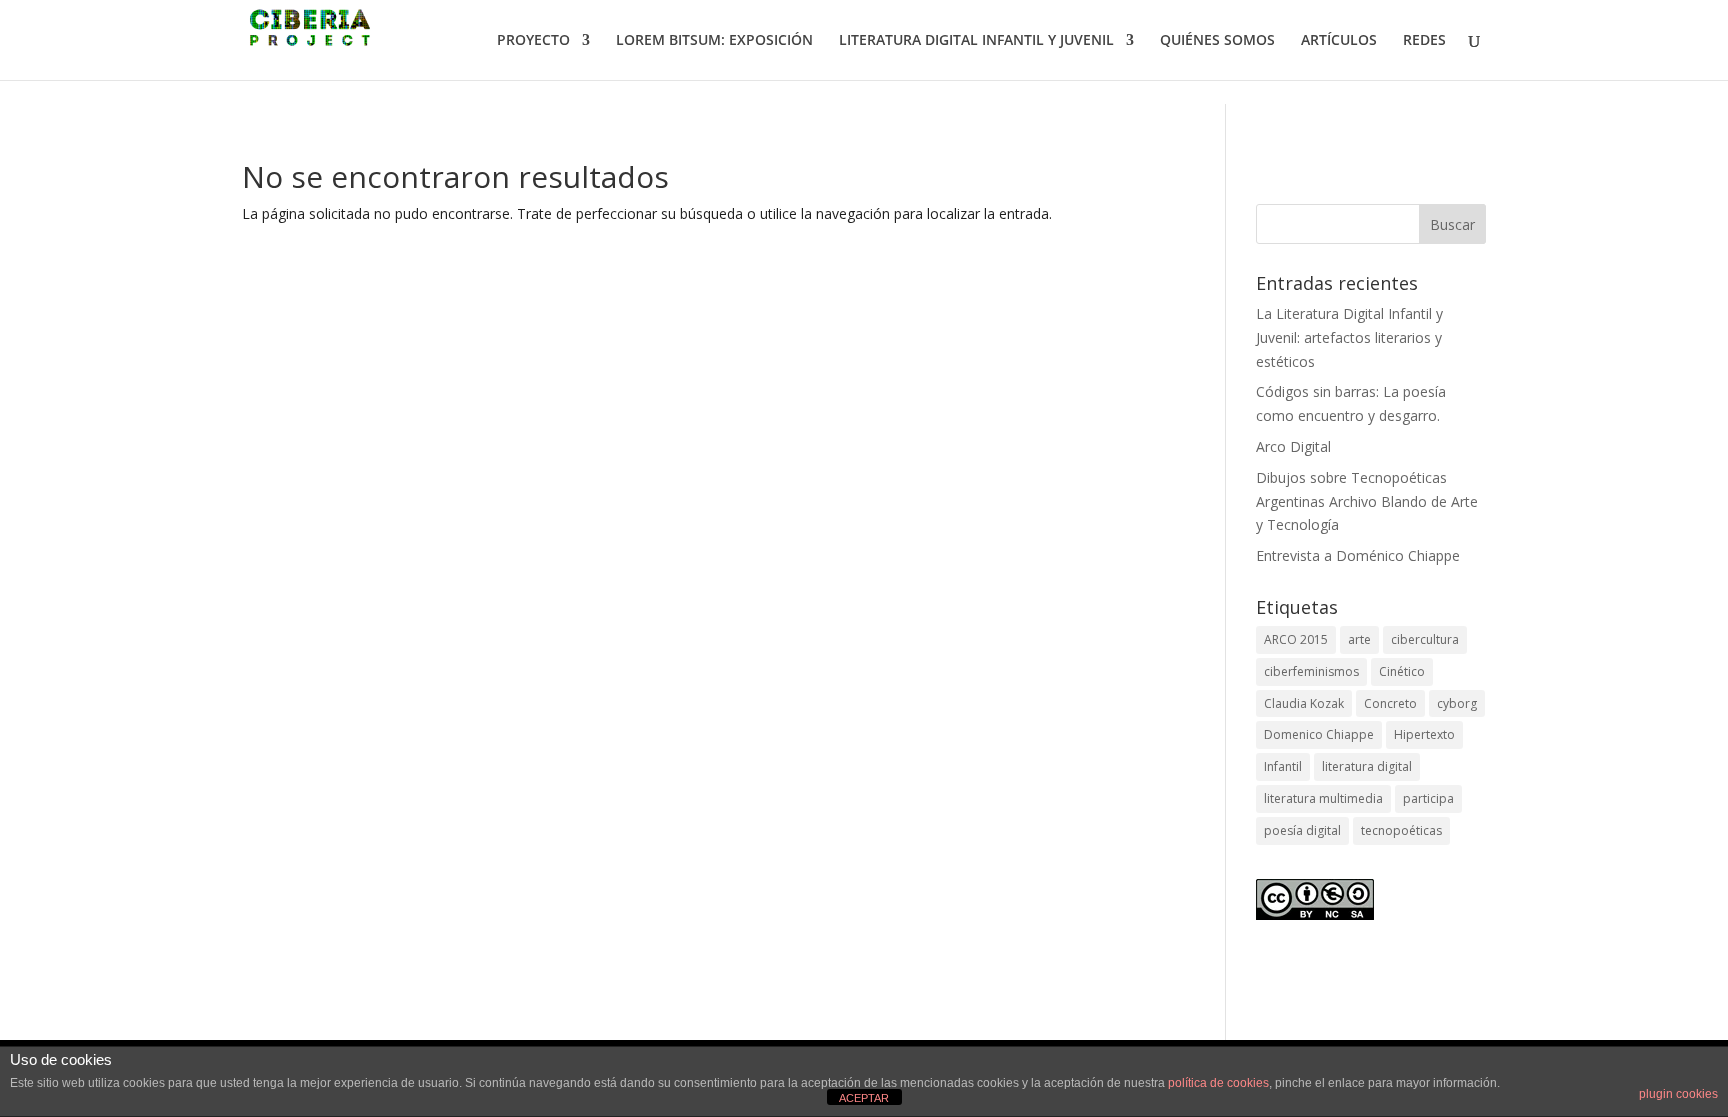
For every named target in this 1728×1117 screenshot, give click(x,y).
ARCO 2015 (1296, 639)
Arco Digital (1293, 446)
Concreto (1390, 703)
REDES (1424, 41)
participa (1428, 798)
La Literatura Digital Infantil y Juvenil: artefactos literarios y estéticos (1349, 337)
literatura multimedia (1323, 798)
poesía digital (1302, 830)
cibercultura (1425, 639)
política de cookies (1218, 1083)
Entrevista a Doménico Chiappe (1358, 555)
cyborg (1457, 703)
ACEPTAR (864, 1098)
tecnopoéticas (1401, 830)
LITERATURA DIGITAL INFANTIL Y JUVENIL (976, 41)
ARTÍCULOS (1339, 41)
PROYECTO (533, 41)
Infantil (1283, 766)
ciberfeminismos (1311, 671)
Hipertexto (1424, 734)
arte (1359, 639)
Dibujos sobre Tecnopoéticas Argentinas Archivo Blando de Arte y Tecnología (1367, 501)
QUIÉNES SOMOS (1217, 41)
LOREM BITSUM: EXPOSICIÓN (714, 41)
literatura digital (1367, 766)
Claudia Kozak (1304, 703)
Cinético (1402, 671)
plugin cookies (1678, 1094)
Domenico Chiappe (1319, 734)
